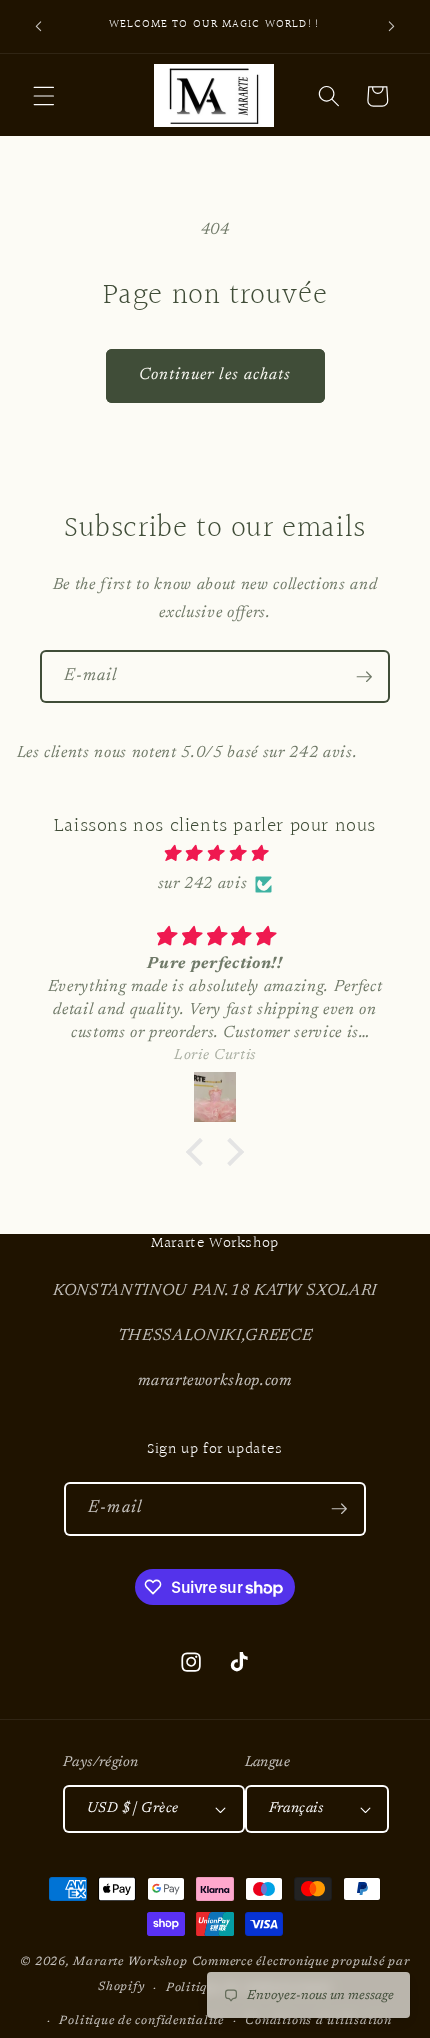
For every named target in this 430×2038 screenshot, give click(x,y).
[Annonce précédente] (39, 27)
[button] (44, 96)
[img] (215, 854)
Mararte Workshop (130, 1962)
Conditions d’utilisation (318, 2021)
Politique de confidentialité (141, 2021)
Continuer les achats (215, 375)
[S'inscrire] (364, 677)
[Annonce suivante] (392, 27)
